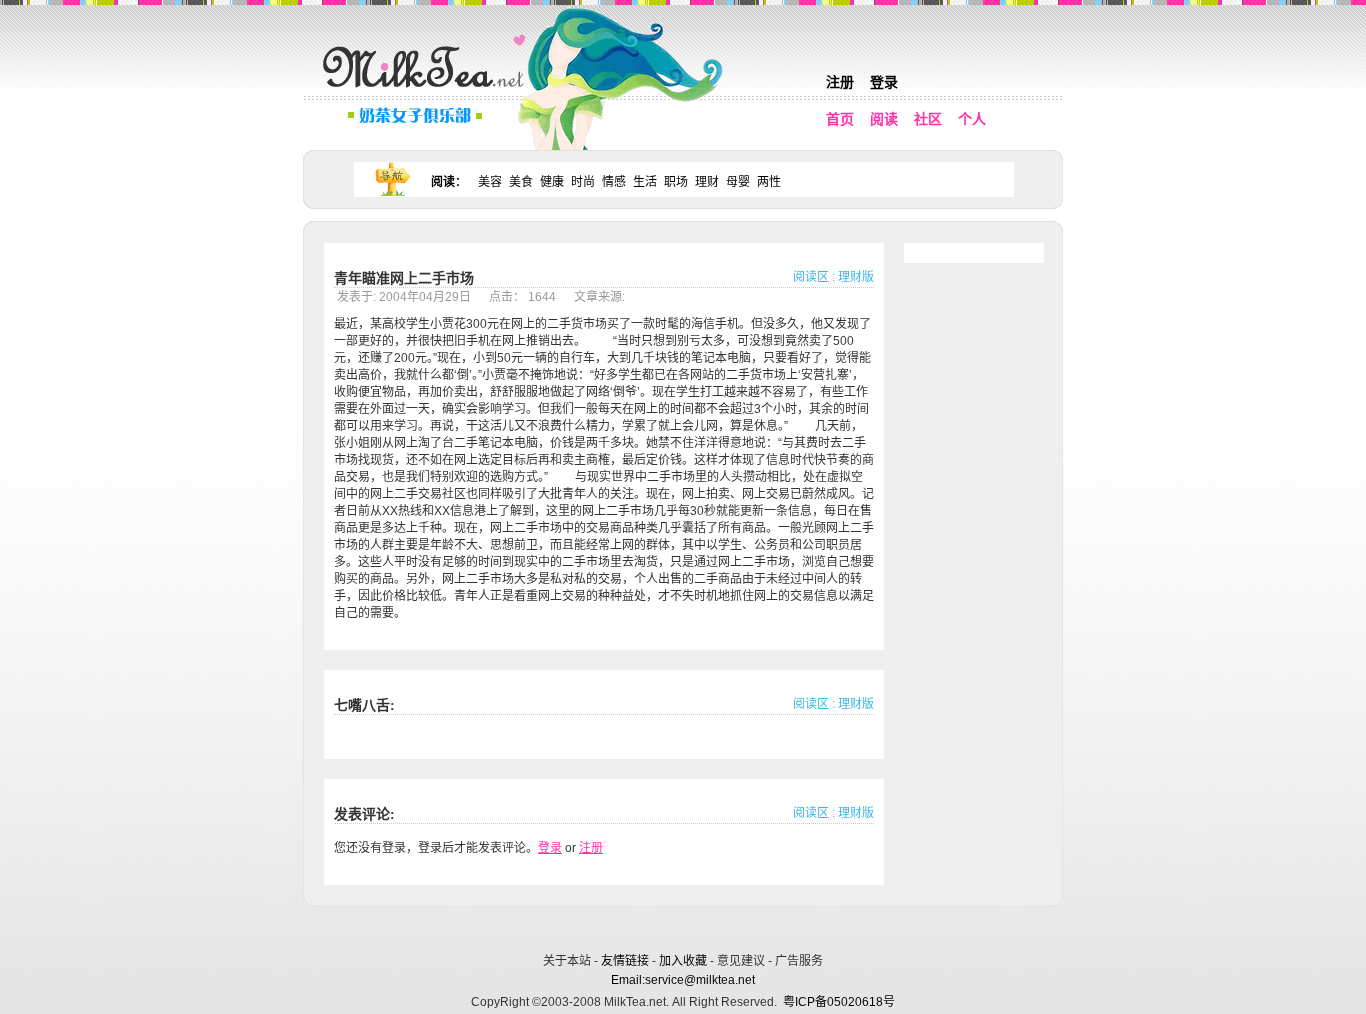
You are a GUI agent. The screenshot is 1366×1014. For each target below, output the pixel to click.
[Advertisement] (685, 926)
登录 (884, 82)
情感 (614, 182)
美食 (521, 182)
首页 (840, 119)
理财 (707, 182)
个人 (972, 119)
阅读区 (811, 277)
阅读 (884, 119)
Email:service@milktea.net (683, 980)
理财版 (856, 277)
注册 (840, 82)
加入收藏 (683, 961)
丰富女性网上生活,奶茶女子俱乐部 (428, 91)
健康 (552, 182)
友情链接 (625, 961)
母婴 (738, 182)
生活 (645, 182)
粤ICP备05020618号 (839, 1002)
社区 (928, 119)
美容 (490, 182)
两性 (769, 182)
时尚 (583, 182)
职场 (676, 182)
